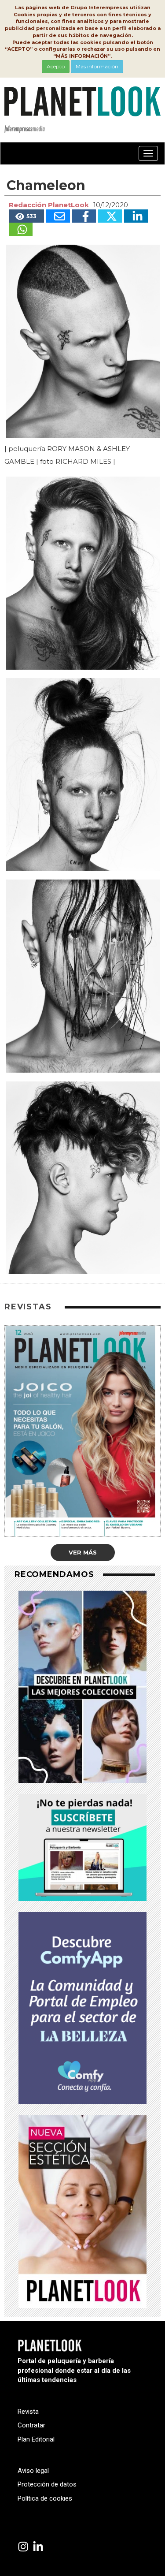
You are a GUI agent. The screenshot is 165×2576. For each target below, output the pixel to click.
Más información (97, 66)
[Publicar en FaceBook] (84, 216)
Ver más (83, 1552)
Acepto (56, 66)
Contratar (31, 2425)
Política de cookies (45, 2498)
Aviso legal (33, 2471)
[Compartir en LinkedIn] (136, 216)
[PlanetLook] (23, 2547)
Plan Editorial (36, 2439)
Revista (28, 2412)
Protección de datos (47, 2484)
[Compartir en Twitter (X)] (110, 216)
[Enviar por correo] (58, 216)
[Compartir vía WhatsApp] (21, 229)
